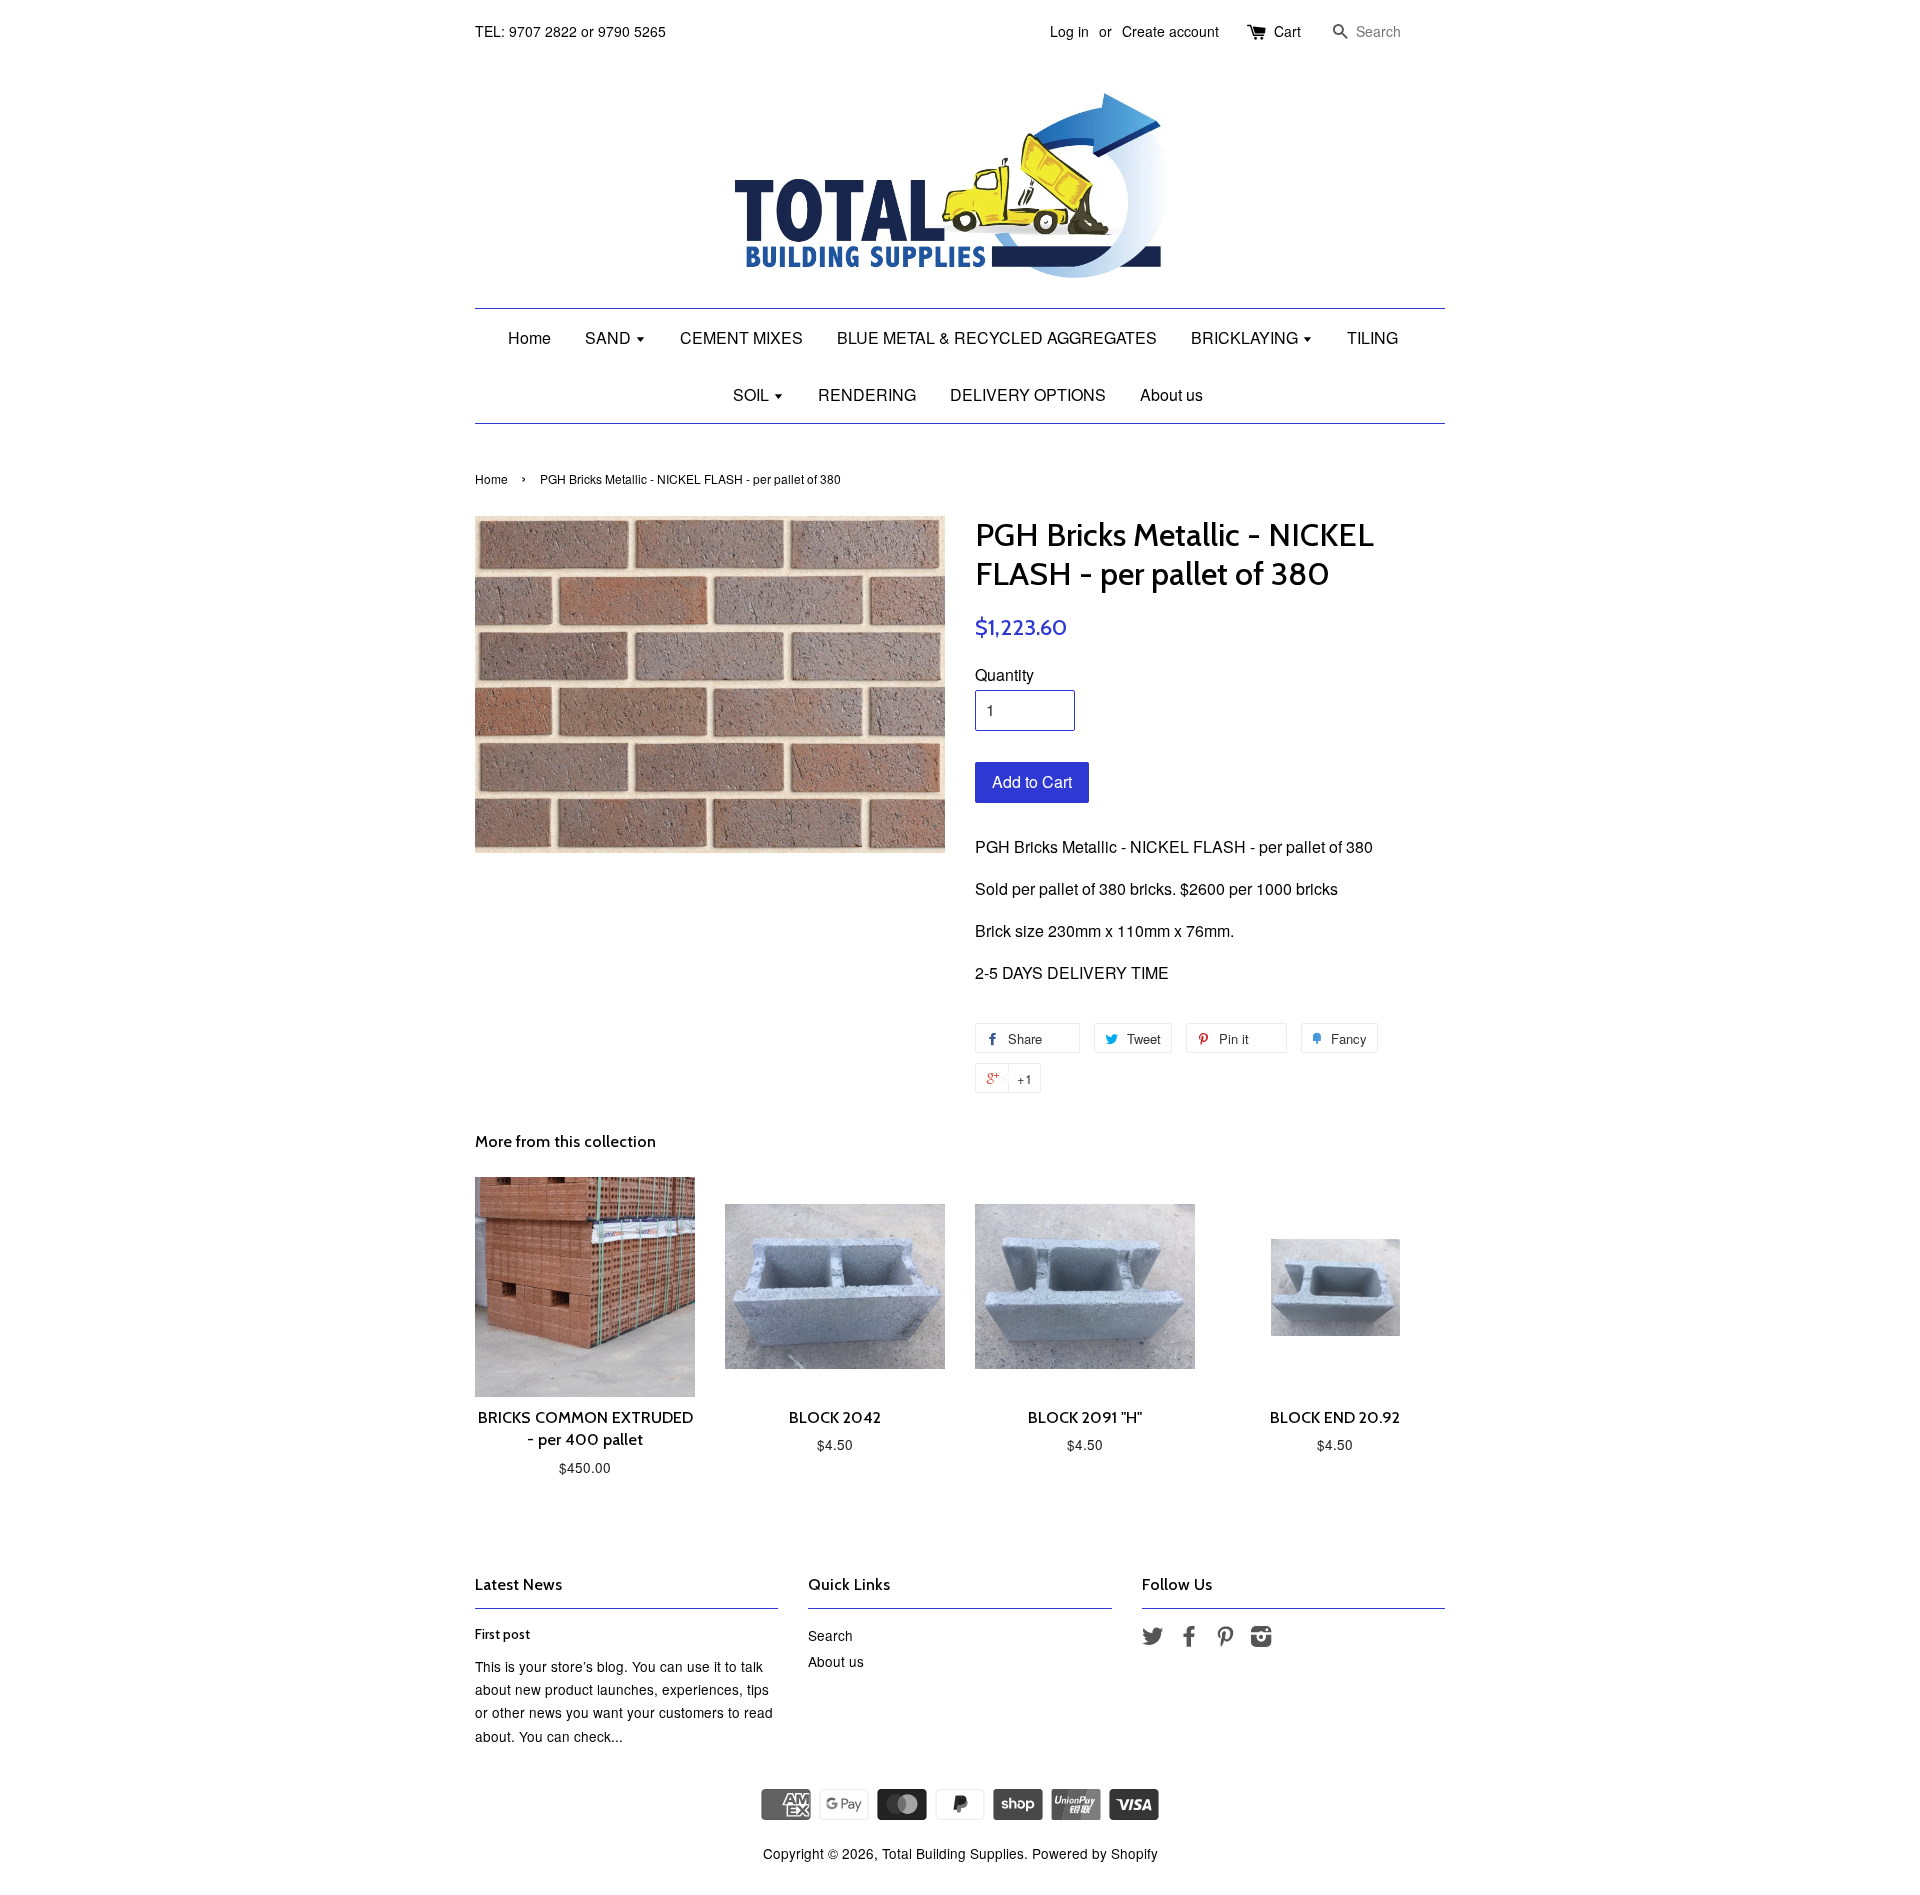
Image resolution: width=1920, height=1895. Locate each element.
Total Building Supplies (953, 1853)
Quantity (1004, 674)
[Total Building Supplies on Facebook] (1189, 1639)
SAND (610, 337)
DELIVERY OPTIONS (1028, 394)
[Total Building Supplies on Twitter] (1153, 1639)
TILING (1372, 337)
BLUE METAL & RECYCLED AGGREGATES (997, 337)
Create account (1170, 31)
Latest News (518, 1584)
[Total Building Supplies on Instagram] (1261, 1639)
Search (830, 1635)
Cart (1287, 31)
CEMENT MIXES (741, 337)
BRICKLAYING (1246, 337)
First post (502, 1634)
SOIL (753, 394)
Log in (1069, 31)
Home (529, 337)
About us (1171, 394)
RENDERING (867, 394)
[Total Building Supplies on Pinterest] (1225, 1639)
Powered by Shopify (1095, 1853)
